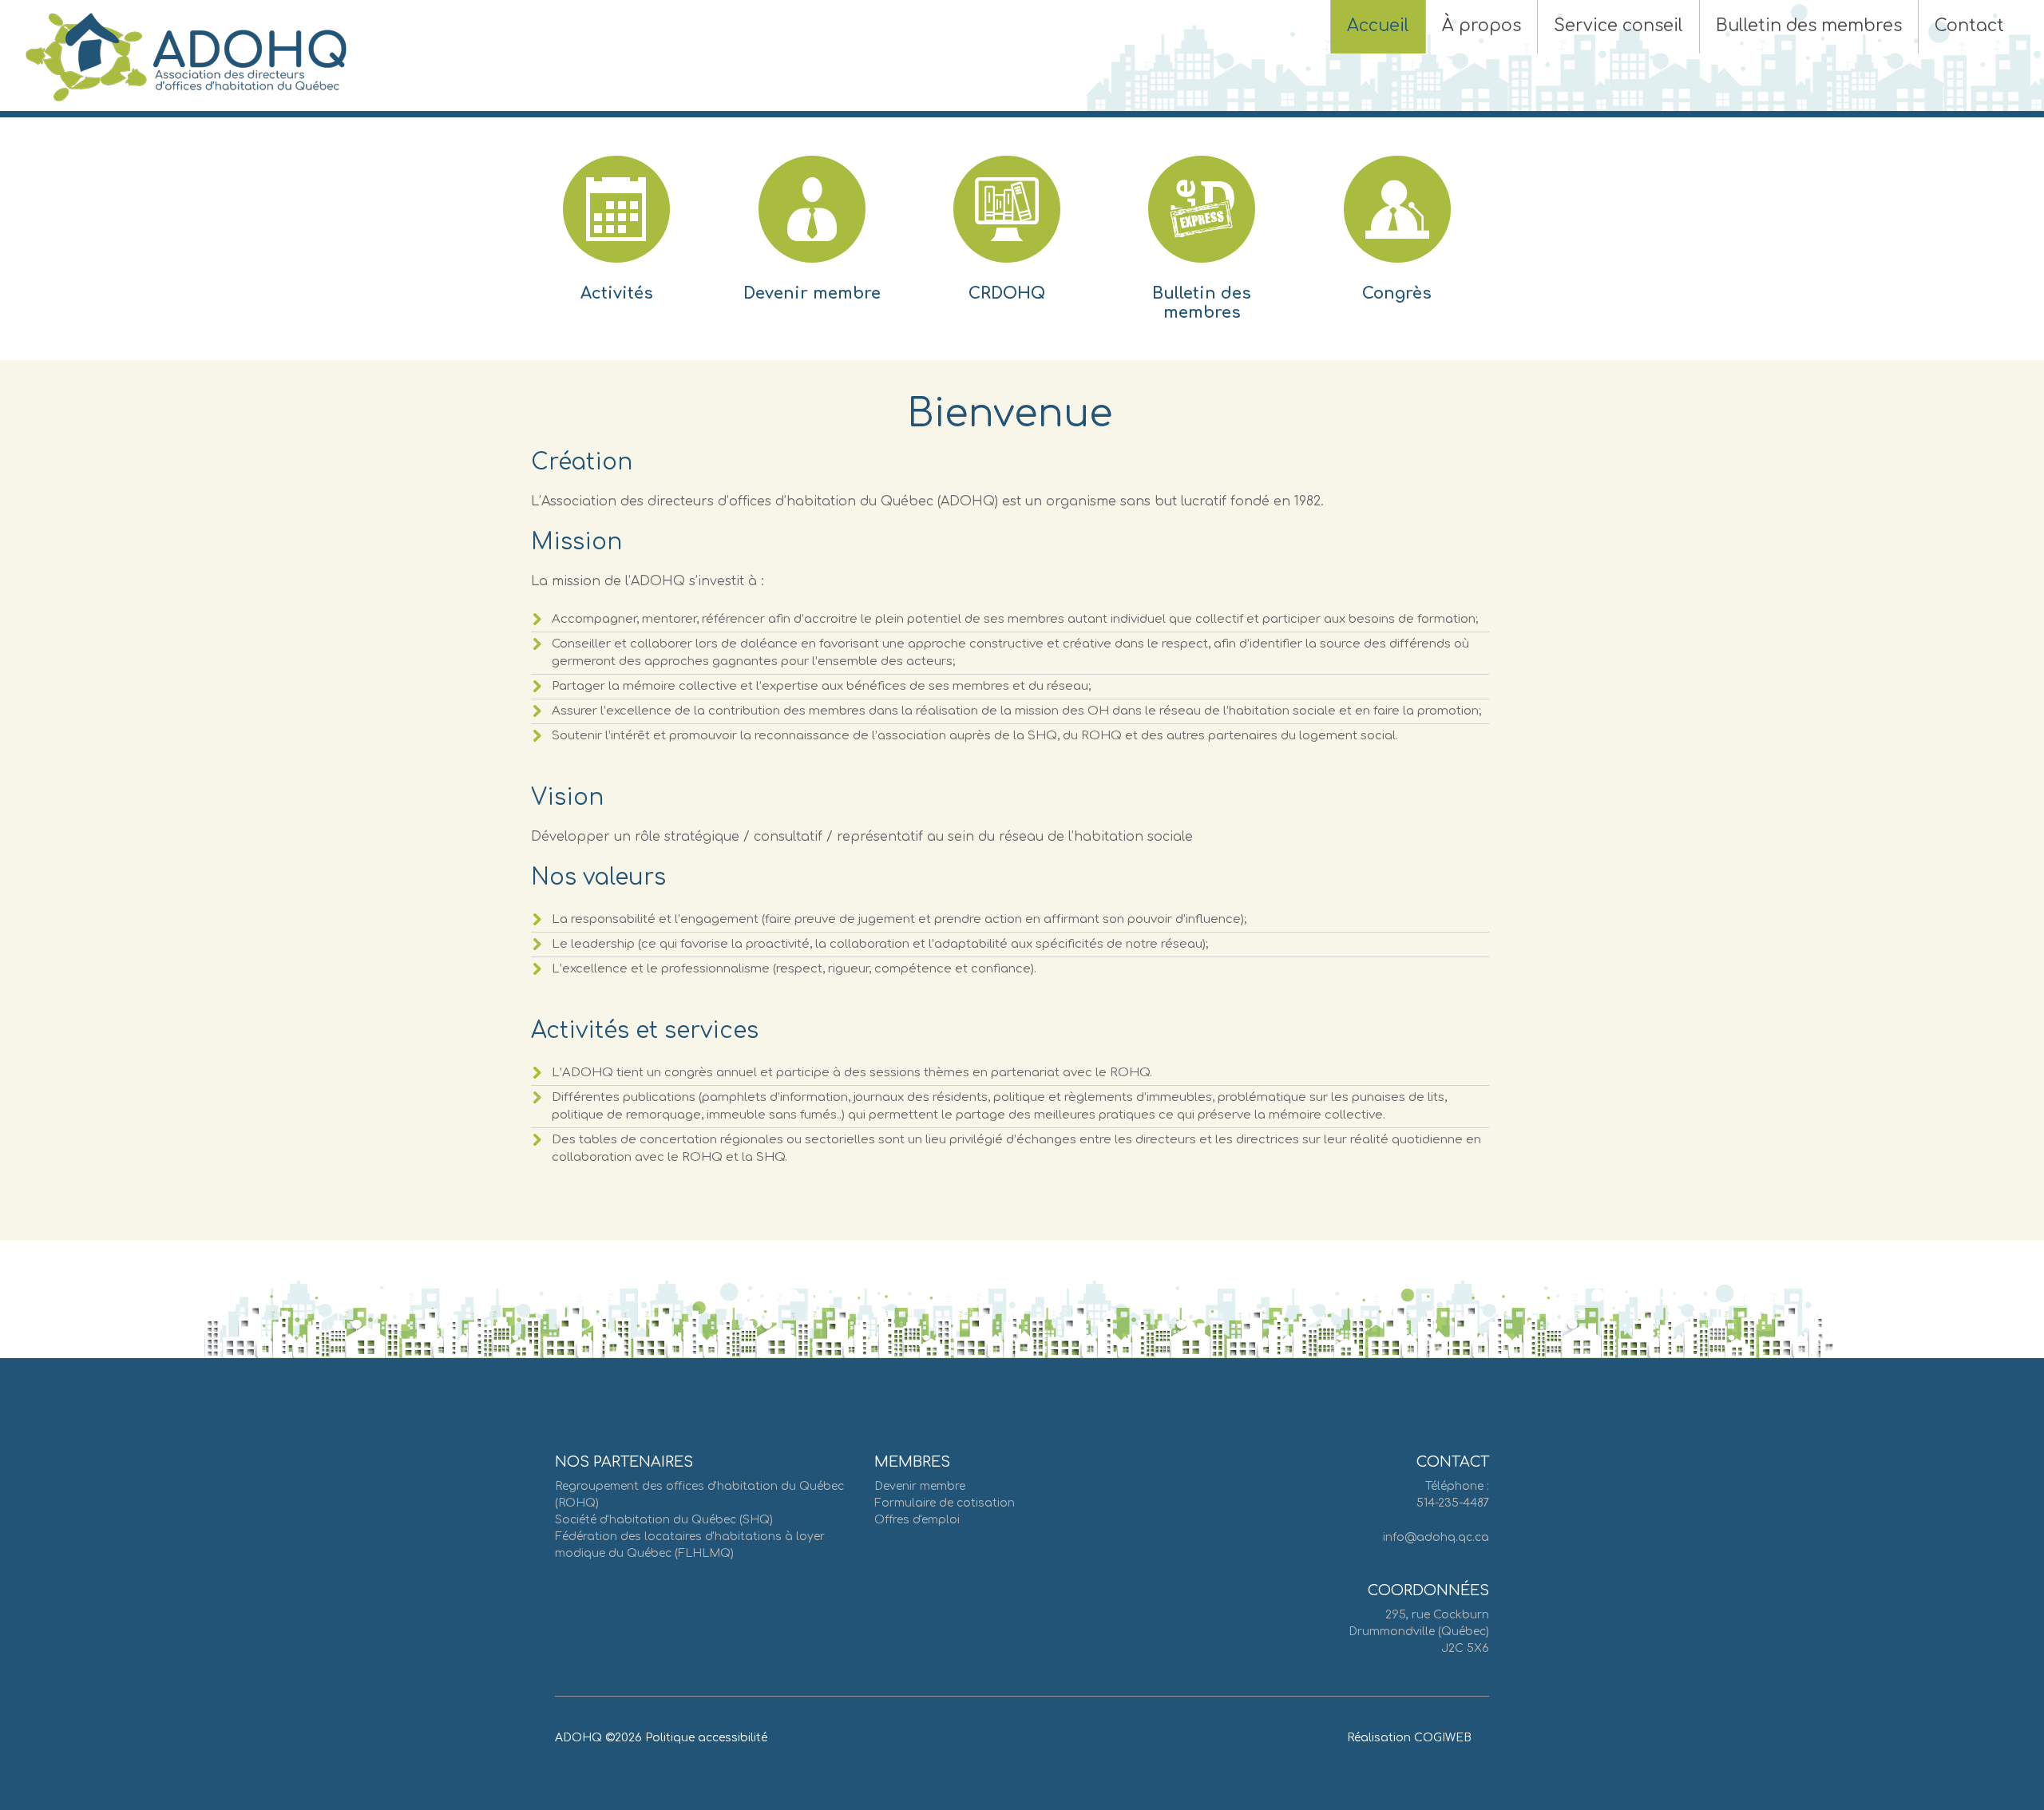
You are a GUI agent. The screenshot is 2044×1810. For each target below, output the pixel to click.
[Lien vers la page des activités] (616, 233)
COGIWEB (1443, 1738)
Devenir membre (812, 293)
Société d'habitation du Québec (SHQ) (664, 1520)
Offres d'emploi (917, 1520)
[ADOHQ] (186, 57)
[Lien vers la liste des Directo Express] (1202, 233)
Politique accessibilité (706, 1738)
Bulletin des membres (1202, 303)
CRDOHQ (1007, 293)
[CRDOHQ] (1007, 233)
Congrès (1397, 293)
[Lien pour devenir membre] (812, 233)
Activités (617, 293)
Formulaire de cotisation (945, 1503)
